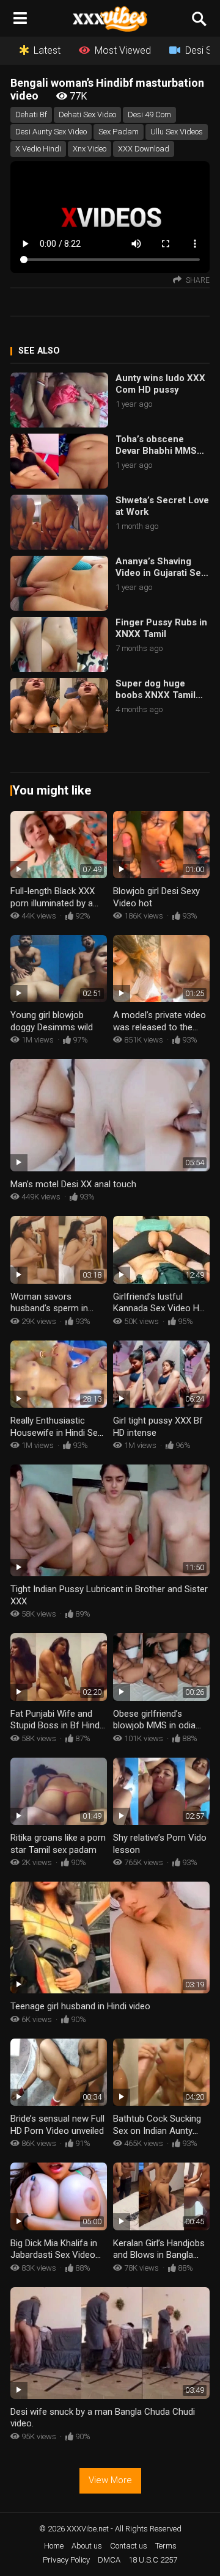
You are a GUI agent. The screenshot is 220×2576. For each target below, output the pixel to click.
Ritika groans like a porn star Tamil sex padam (58, 1844)
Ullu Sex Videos (177, 132)
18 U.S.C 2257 (153, 2560)
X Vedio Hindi (38, 149)
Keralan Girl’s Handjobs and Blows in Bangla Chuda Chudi (159, 2255)
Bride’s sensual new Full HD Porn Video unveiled (57, 2125)
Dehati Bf (31, 115)
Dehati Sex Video (87, 115)
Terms (166, 2546)
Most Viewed (123, 50)
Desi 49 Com (149, 115)
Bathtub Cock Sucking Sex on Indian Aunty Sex (157, 2130)
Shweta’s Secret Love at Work (162, 506)
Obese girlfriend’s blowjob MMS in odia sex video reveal (154, 1726)
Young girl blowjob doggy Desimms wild (52, 1021)
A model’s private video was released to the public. (159, 1027)
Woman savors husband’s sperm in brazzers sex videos (51, 1308)
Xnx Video (90, 149)
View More (110, 2480)
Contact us (129, 2546)
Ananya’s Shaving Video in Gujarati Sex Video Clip (161, 568)
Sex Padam (119, 132)
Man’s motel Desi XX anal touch (73, 1184)
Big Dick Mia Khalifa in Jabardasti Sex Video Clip (54, 2255)
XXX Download (144, 149)
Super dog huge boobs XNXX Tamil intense (156, 690)
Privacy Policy (66, 2560)
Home (54, 2546)
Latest (47, 50)
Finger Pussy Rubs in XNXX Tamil (161, 628)
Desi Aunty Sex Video (51, 132)
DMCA (109, 2560)
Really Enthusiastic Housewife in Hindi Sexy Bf (58, 1432)
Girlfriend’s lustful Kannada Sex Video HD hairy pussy (159, 1308)
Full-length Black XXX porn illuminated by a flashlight (53, 903)
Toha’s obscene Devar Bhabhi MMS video (156, 446)
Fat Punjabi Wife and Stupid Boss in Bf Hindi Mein (56, 1726)
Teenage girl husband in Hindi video (80, 2006)
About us (87, 2546)
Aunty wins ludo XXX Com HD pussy (160, 384)
